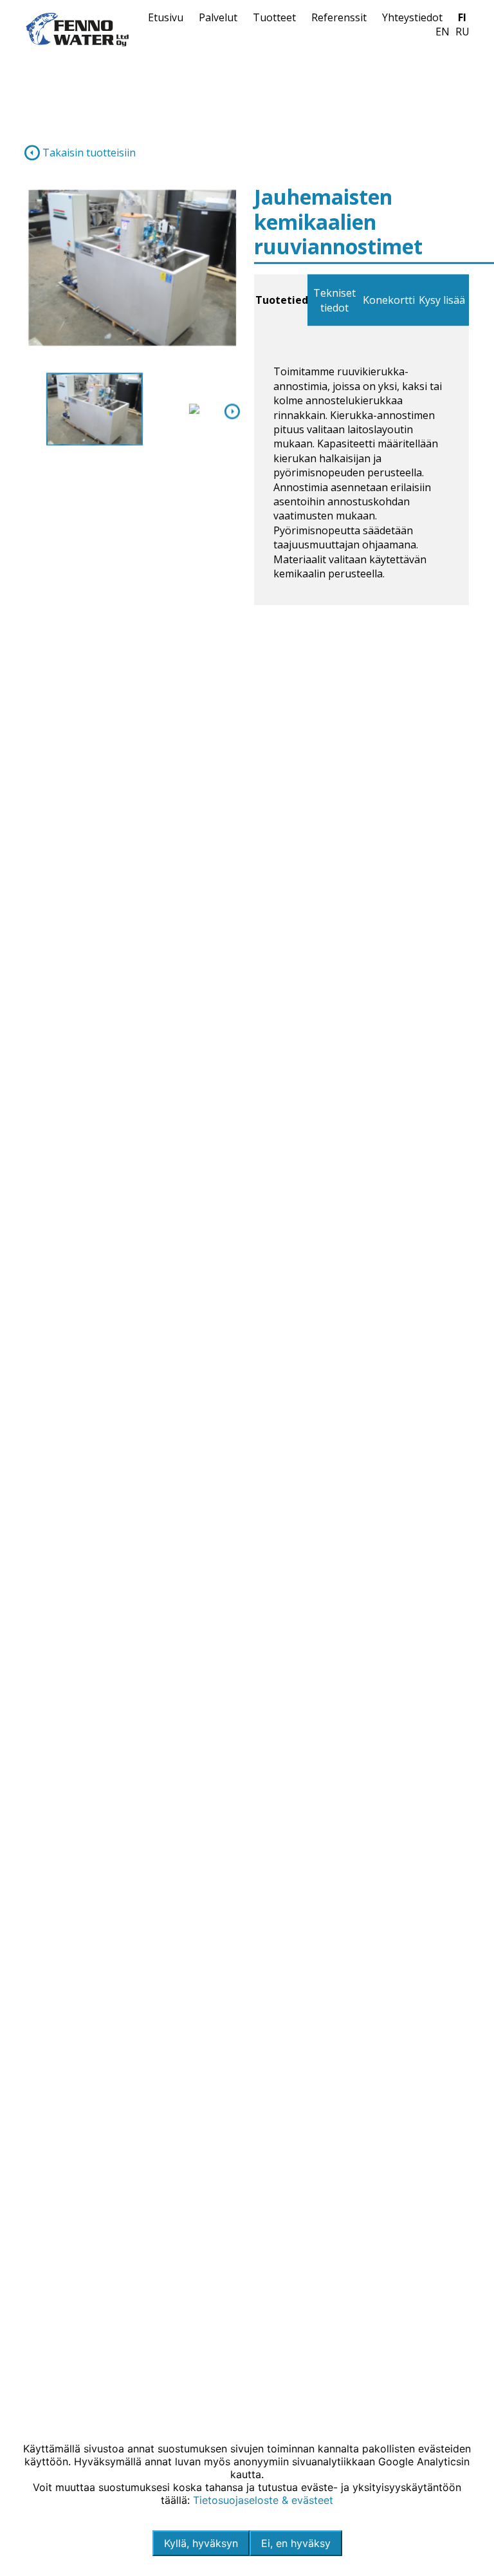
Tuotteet (274, 17)
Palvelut (218, 17)
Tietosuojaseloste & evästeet (263, 2500)
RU (462, 32)
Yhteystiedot (412, 17)
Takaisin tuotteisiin (88, 153)
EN (443, 32)
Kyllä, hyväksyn (201, 2543)
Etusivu (166, 17)
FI (462, 17)
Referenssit (339, 17)
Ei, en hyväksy (296, 2543)
